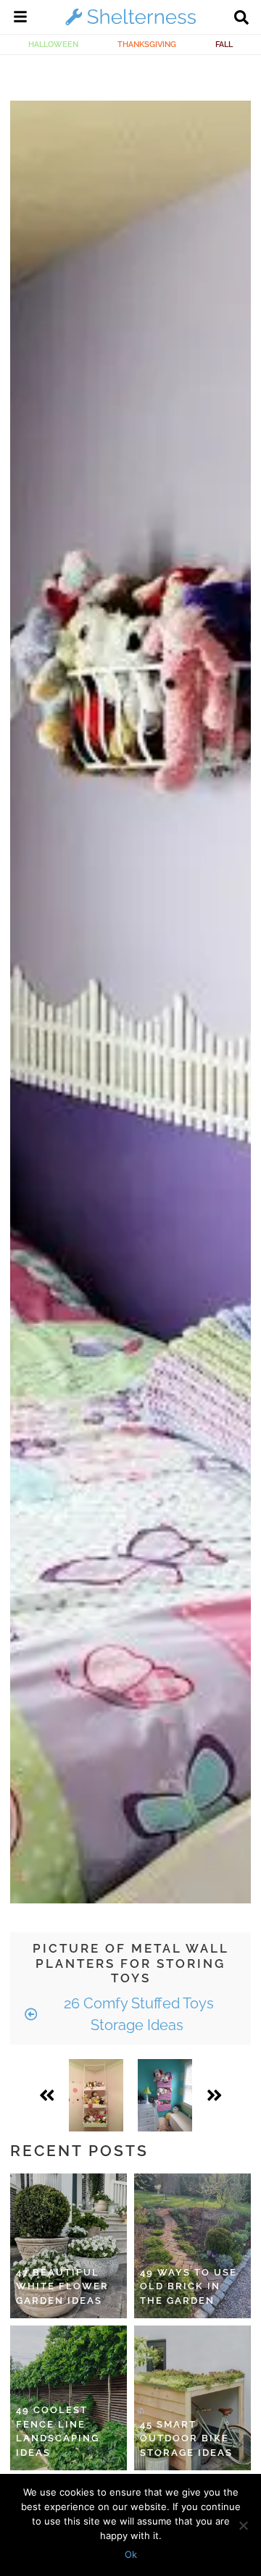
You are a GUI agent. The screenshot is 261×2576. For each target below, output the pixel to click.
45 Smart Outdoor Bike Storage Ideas (186, 2438)
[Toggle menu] (20, 19)
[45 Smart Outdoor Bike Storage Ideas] (192, 2398)
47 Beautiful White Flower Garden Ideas (62, 2286)
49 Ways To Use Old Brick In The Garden (188, 2286)
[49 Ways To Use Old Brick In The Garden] (192, 2246)
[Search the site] (241, 19)
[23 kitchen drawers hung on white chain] (96, 2095)
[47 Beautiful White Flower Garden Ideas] (69, 2246)
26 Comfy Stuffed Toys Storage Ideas (137, 2014)
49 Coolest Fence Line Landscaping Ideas (58, 2431)
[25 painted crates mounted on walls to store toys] (165, 2095)
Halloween (53, 44)
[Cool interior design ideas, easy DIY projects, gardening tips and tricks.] (130, 25)
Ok (131, 2554)
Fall (224, 44)
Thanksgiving (147, 44)
